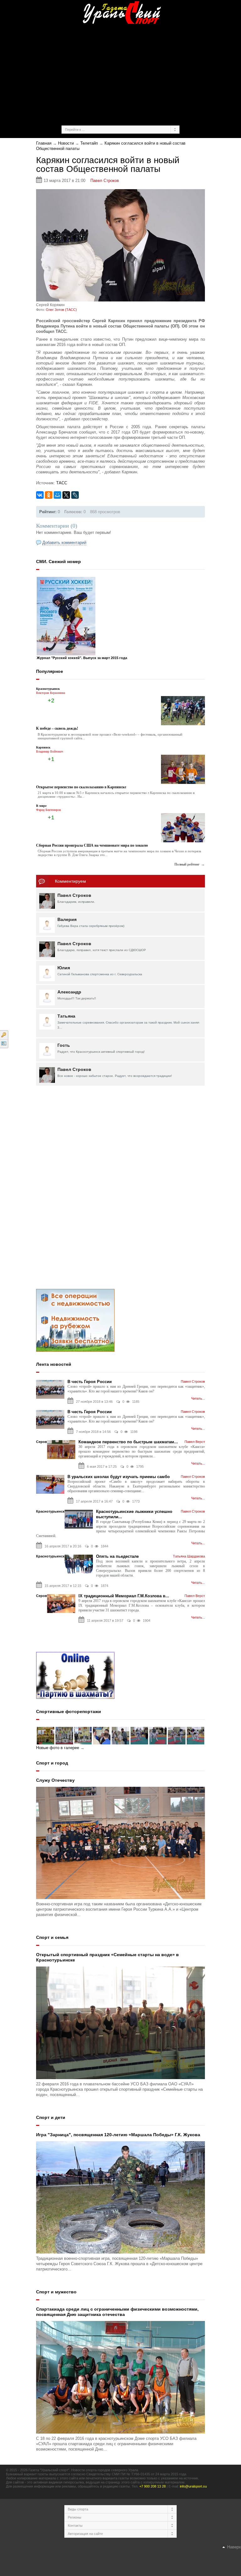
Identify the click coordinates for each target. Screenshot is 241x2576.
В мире (41, 806)
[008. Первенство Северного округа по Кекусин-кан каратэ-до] (102, 1735)
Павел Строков (105, 181)
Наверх (233, 2547)
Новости (66, 143)
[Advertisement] (138, 74)
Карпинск (43, 747)
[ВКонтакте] (40, 495)
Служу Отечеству (55, 1780)
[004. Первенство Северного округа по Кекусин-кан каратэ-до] (177, 1735)
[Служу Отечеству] (120, 1842)
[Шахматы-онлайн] (75, 1675)
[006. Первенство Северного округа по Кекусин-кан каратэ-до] (139, 1735)
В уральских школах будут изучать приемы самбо (119, 1477)
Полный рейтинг (187, 864)
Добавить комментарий (64, 543)
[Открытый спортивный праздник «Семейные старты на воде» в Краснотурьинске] (120, 2022)
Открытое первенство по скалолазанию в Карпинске (81, 787)
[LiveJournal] (75, 495)
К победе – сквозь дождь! (57, 728)
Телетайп (89, 143)
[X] (66, 495)
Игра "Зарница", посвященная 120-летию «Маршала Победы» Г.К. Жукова (118, 2135)
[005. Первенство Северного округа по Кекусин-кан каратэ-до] (158, 1735)
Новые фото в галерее (58, 1748)
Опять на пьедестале (117, 1556)
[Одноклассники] (49, 495)
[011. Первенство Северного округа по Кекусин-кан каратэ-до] (46, 1735)
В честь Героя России (90, 1382)
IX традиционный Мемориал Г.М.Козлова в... (124, 1596)
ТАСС (62, 483)
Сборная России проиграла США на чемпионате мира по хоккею (92, 845)
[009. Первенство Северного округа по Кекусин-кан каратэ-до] (83, 1735)
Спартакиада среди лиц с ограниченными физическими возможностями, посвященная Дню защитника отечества (117, 2312)
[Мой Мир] (57, 495)
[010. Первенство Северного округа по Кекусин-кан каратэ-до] (64, 1735)
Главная (44, 143)
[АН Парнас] (75, 1320)
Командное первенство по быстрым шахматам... (128, 1442)
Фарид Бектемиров (48, 810)
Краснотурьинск (48, 689)
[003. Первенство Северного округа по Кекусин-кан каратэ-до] (195, 1735)
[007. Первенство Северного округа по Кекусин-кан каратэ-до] (120, 1735)
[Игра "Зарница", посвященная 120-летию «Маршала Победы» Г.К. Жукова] (120, 2197)
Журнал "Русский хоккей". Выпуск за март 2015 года (82, 658)
